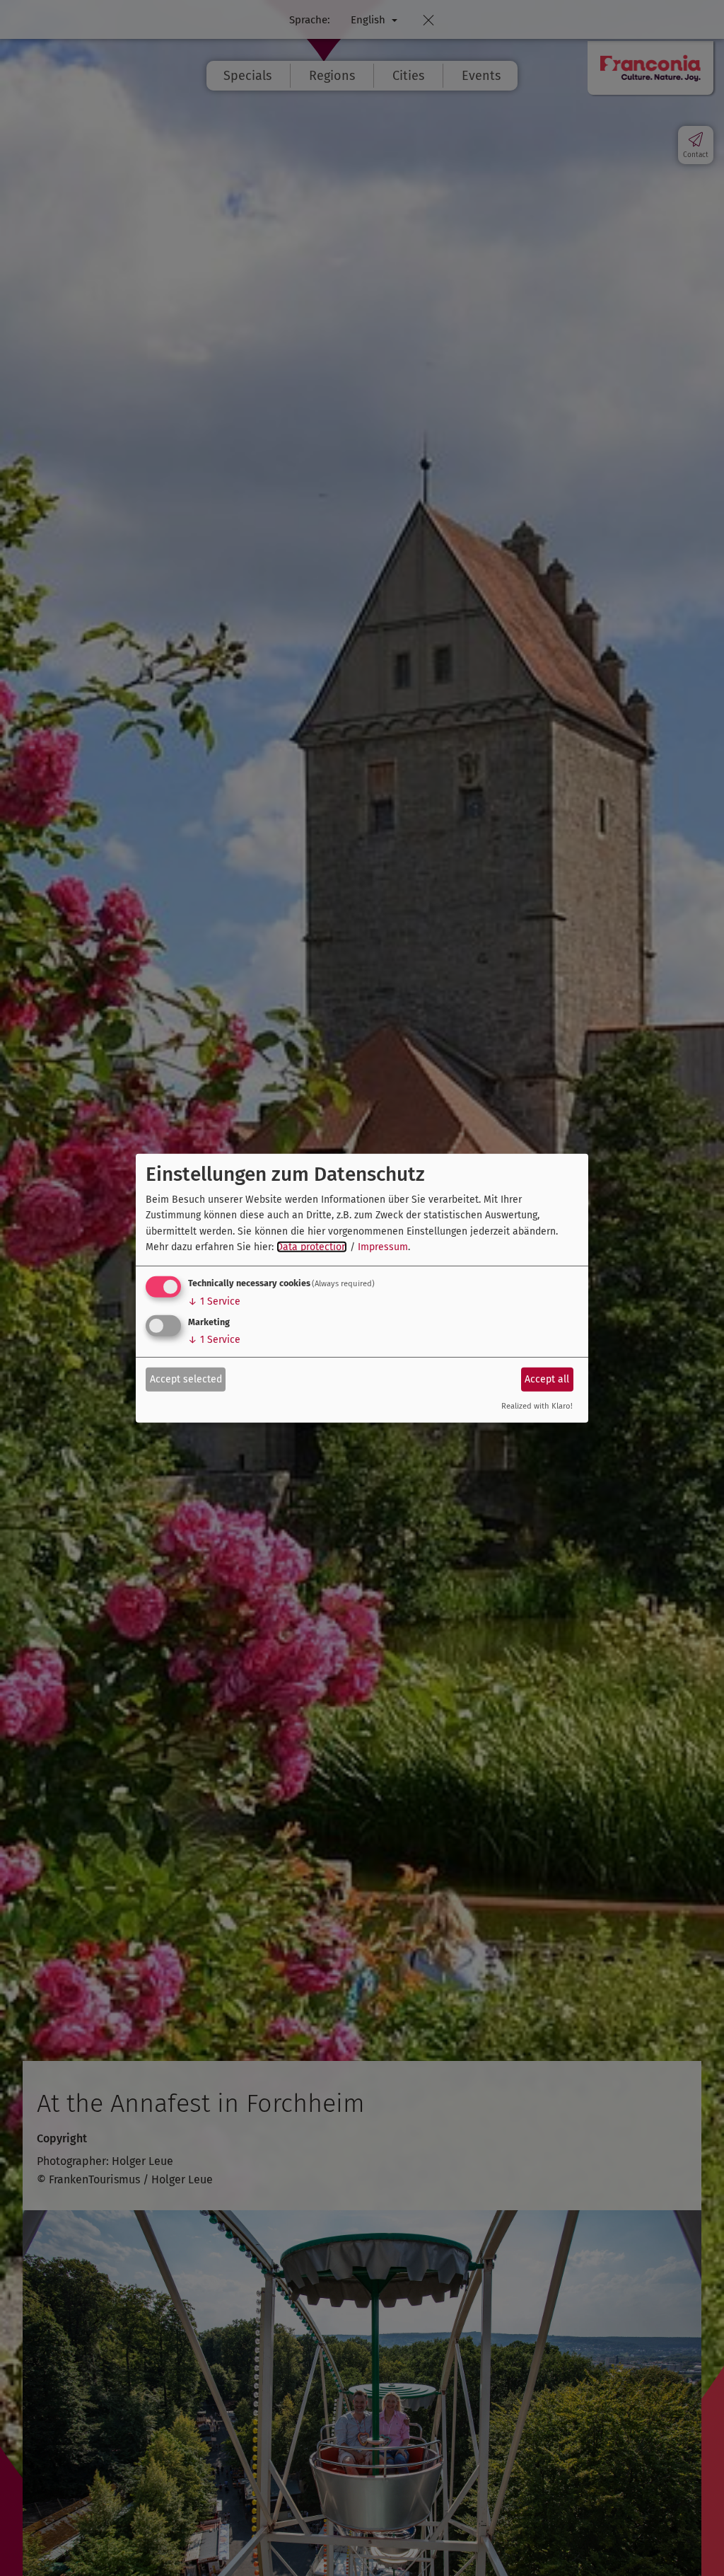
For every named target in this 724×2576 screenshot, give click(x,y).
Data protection (312, 1247)
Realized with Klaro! (537, 1406)
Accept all (547, 1379)
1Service (214, 1301)
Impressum (383, 1247)
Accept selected (186, 1379)
